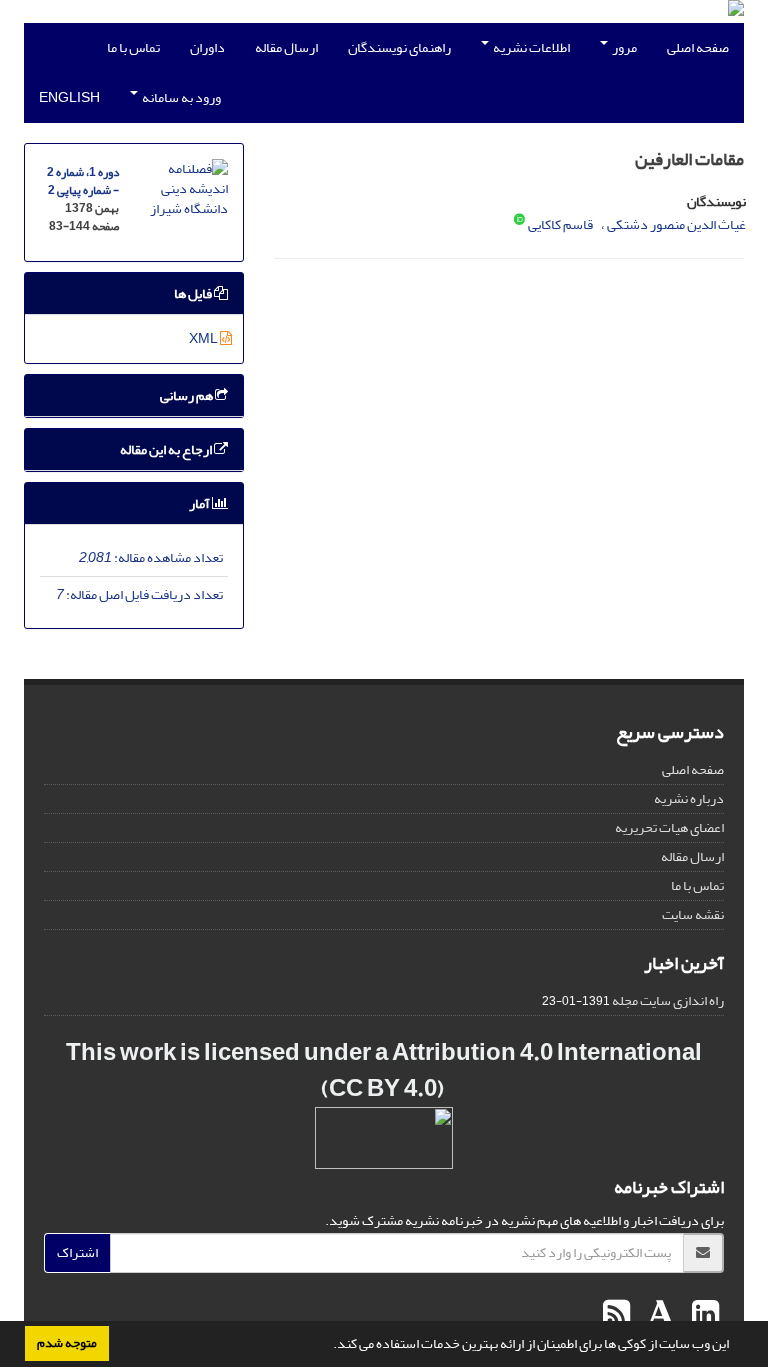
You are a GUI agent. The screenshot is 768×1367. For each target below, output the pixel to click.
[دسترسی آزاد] (446, 1088)
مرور (623, 47)
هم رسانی (187, 395)
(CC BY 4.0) (382, 1088)
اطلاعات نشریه (530, 47)
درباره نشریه (689, 798)
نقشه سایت (693, 914)
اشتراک (77, 1252)
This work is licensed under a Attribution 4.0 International (384, 1052)
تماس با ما (133, 47)
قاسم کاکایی (560, 224)
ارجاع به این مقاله (167, 449)
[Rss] (616, 1315)
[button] (328, 1346)
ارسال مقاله (286, 47)
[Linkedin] (703, 1315)
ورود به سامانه (180, 97)
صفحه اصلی (698, 47)
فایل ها (194, 293)
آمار (200, 503)
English (69, 97)
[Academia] (658, 1315)
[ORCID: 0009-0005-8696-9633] (519, 221)
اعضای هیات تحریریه (669, 827)
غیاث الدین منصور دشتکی (676, 224)
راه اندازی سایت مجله (668, 1000)
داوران (207, 47)
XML (204, 338)
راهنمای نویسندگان (399, 47)
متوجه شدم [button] (67, 1343)
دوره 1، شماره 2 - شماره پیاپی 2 (83, 181)
